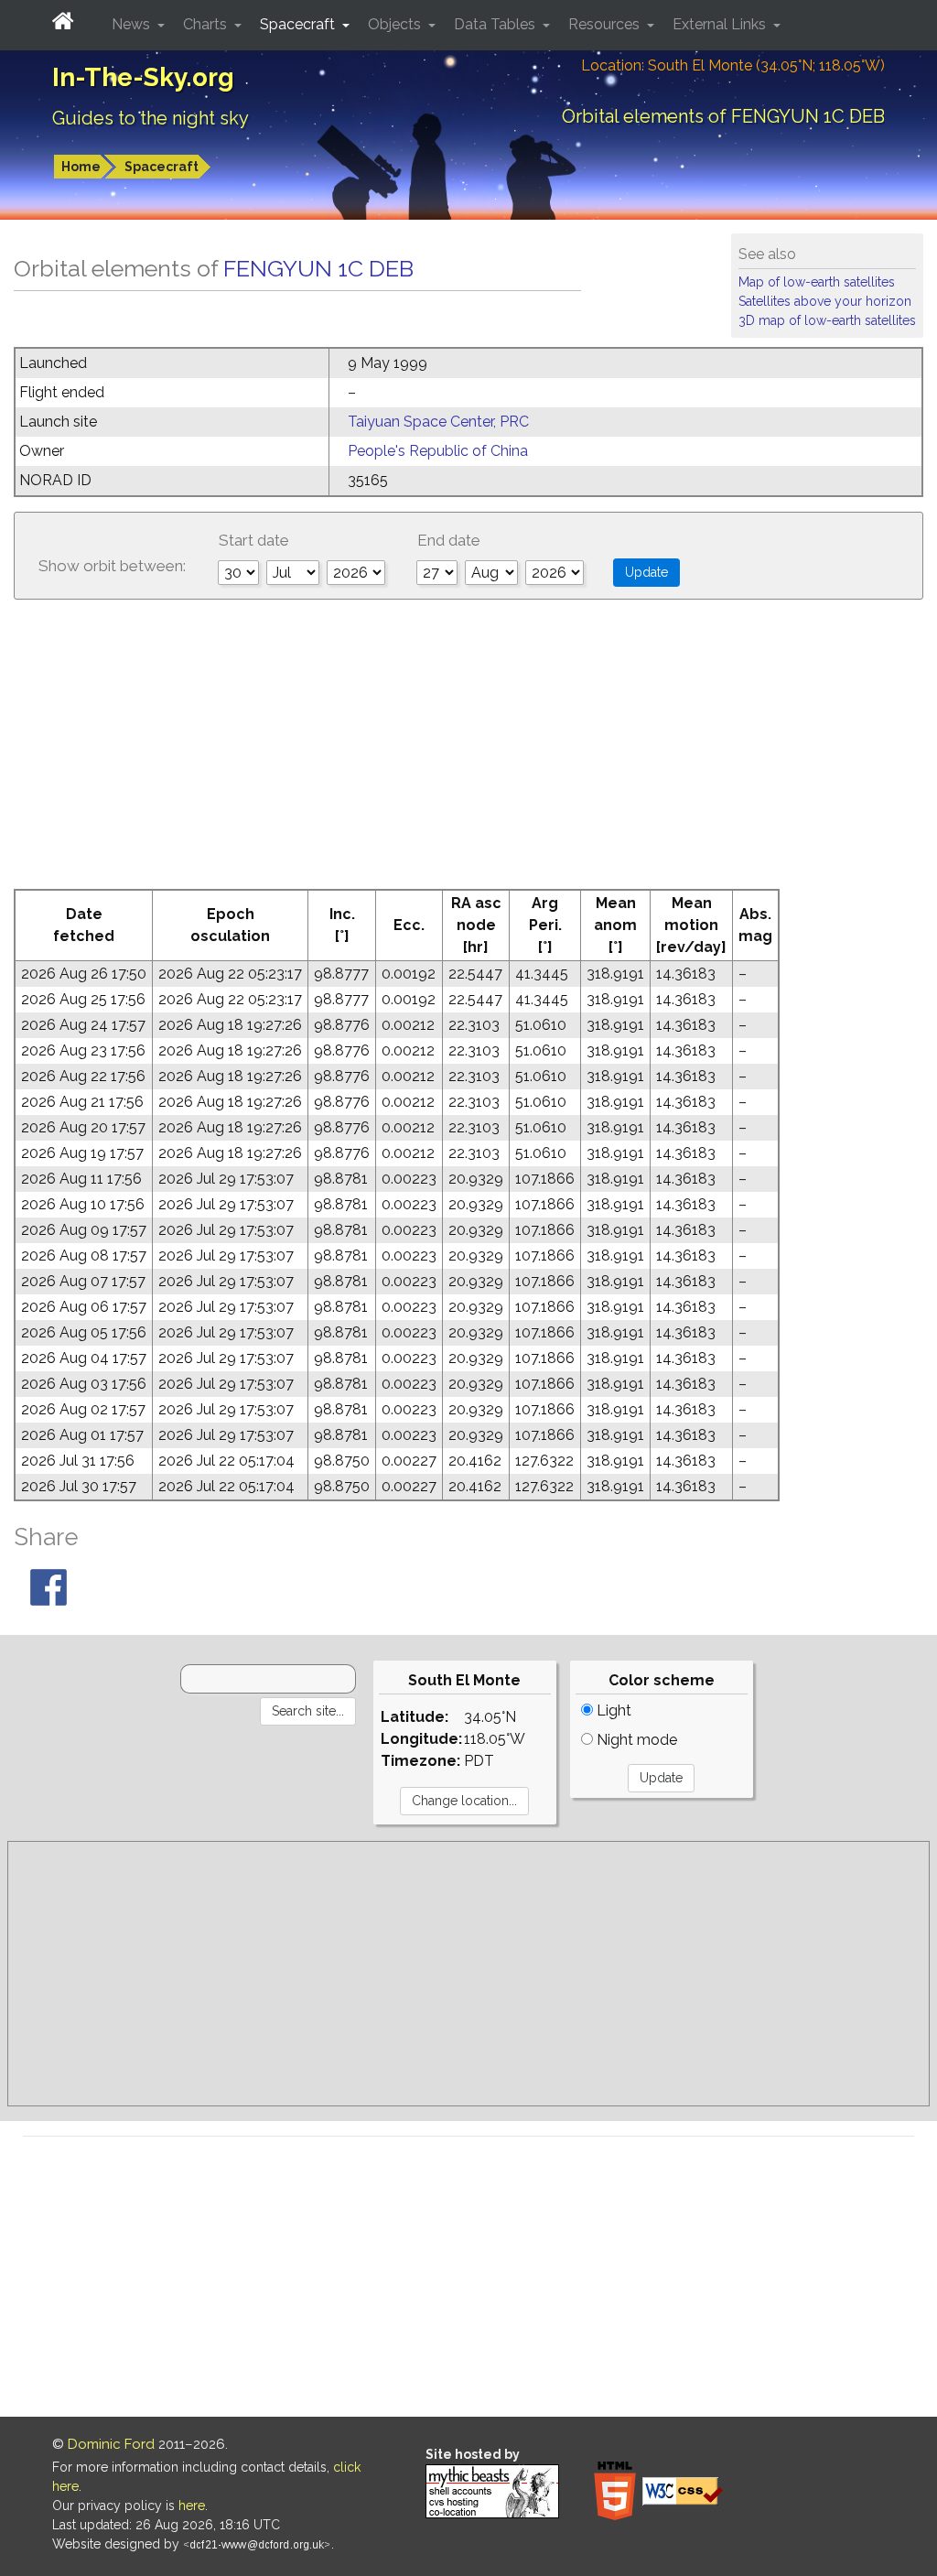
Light (612, 1710)
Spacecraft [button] (299, 24)
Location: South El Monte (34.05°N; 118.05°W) (733, 65)
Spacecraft (162, 167)
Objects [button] (396, 24)
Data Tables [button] (496, 24)
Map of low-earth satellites (817, 282)
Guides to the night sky (151, 118)
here (192, 2506)
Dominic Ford (111, 2444)
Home (81, 167)
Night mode (635, 1740)
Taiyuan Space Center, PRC (438, 422)
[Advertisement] (468, 752)
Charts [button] (207, 24)
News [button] (133, 24)
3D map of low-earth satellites (827, 320)
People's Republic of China (438, 451)
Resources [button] (606, 24)
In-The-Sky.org (143, 77)
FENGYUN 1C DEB (318, 268)
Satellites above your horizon (825, 301)
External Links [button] (721, 24)
